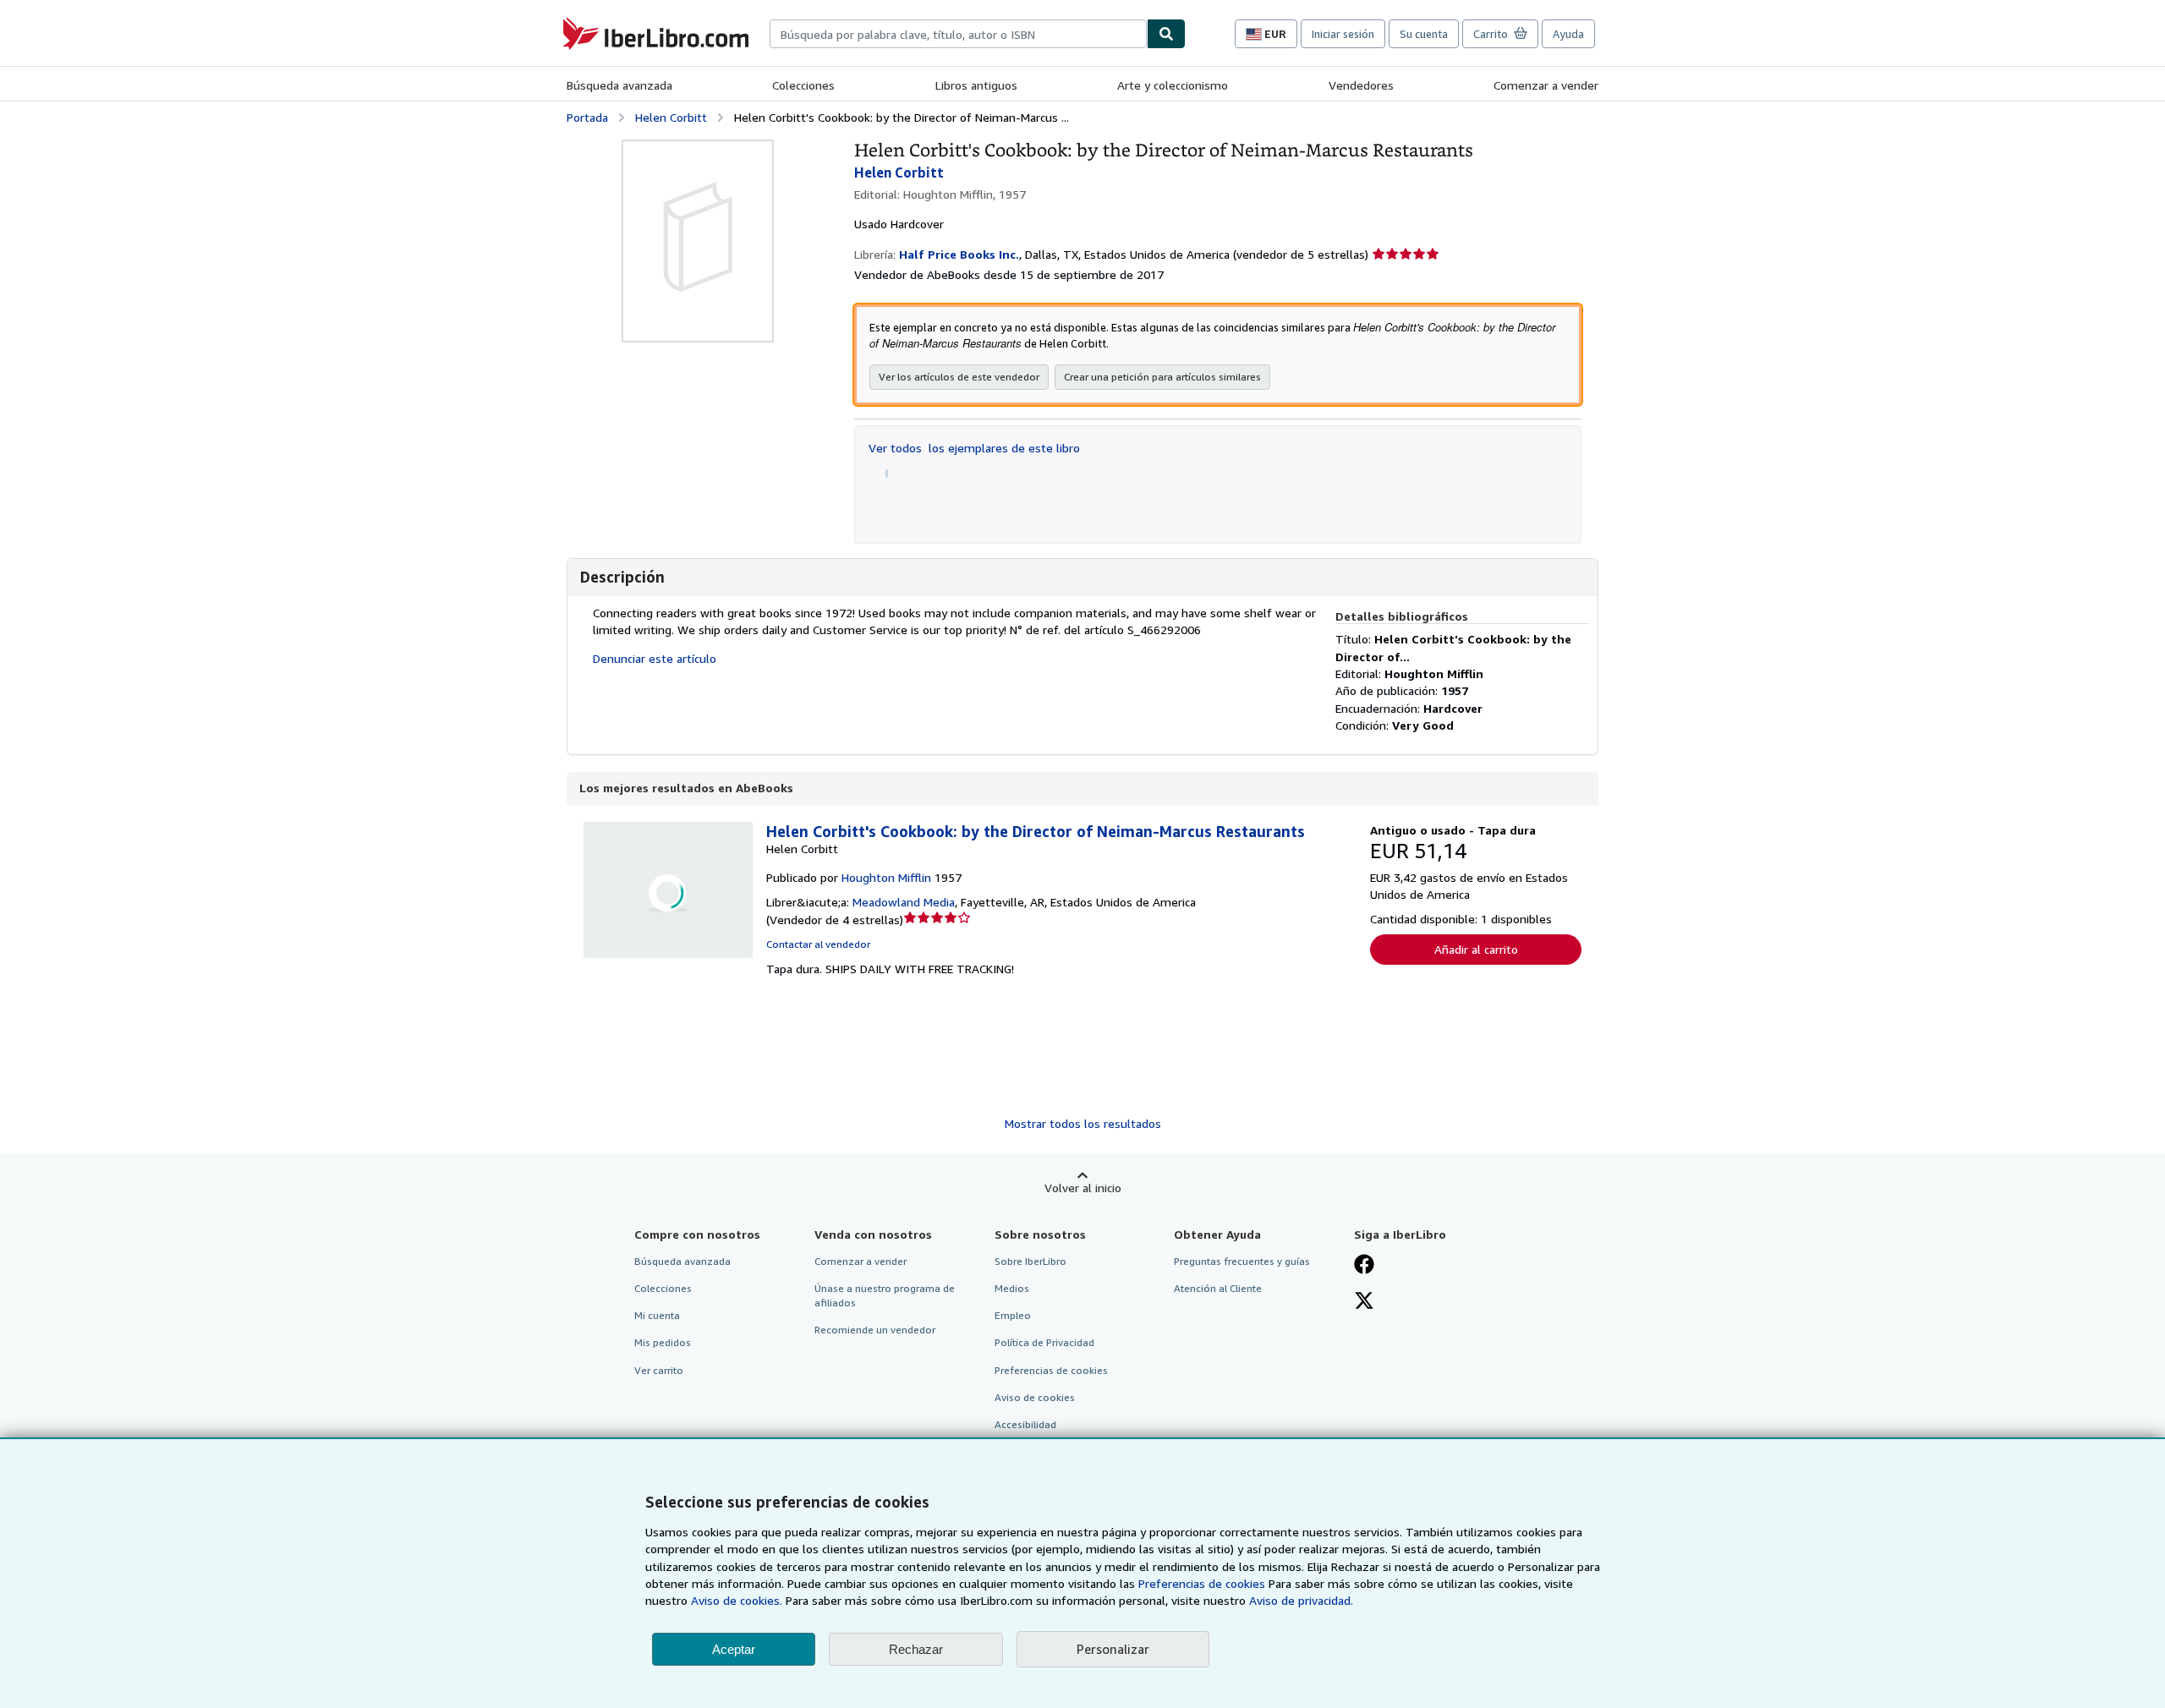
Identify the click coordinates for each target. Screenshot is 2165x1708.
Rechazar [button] (916, 1649)
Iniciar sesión (1343, 34)
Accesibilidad (1025, 1424)
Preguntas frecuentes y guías (1242, 1261)
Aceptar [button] (734, 1649)
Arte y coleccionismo (1173, 85)
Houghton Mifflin (886, 877)
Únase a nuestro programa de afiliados (885, 1295)
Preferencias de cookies (1202, 1583)
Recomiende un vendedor (875, 1330)
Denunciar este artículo (655, 658)
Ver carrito (659, 1370)
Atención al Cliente (1218, 1288)
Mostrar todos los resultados (1083, 1123)
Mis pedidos (663, 1342)
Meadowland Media (904, 902)
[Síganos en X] (1364, 1302)
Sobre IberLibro (1030, 1261)
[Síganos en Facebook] (1364, 1266)
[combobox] (958, 34)
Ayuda (1568, 34)
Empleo (1013, 1315)
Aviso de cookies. (737, 1600)
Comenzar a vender (1546, 85)
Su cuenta (1424, 34)
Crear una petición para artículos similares (1162, 377)
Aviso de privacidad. (1301, 1600)
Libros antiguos (976, 85)
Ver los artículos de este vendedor (959, 377)
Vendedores (1361, 85)
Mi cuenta (657, 1315)
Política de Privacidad (1044, 1342)
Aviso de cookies (1035, 1397)
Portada (587, 117)
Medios (1012, 1288)
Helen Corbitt (671, 117)
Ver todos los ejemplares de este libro (974, 448)
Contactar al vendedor (818, 944)
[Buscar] (1166, 34)
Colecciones (803, 85)
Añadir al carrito (1476, 949)
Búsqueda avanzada (619, 85)
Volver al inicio (1083, 1188)
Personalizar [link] (1113, 1649)
